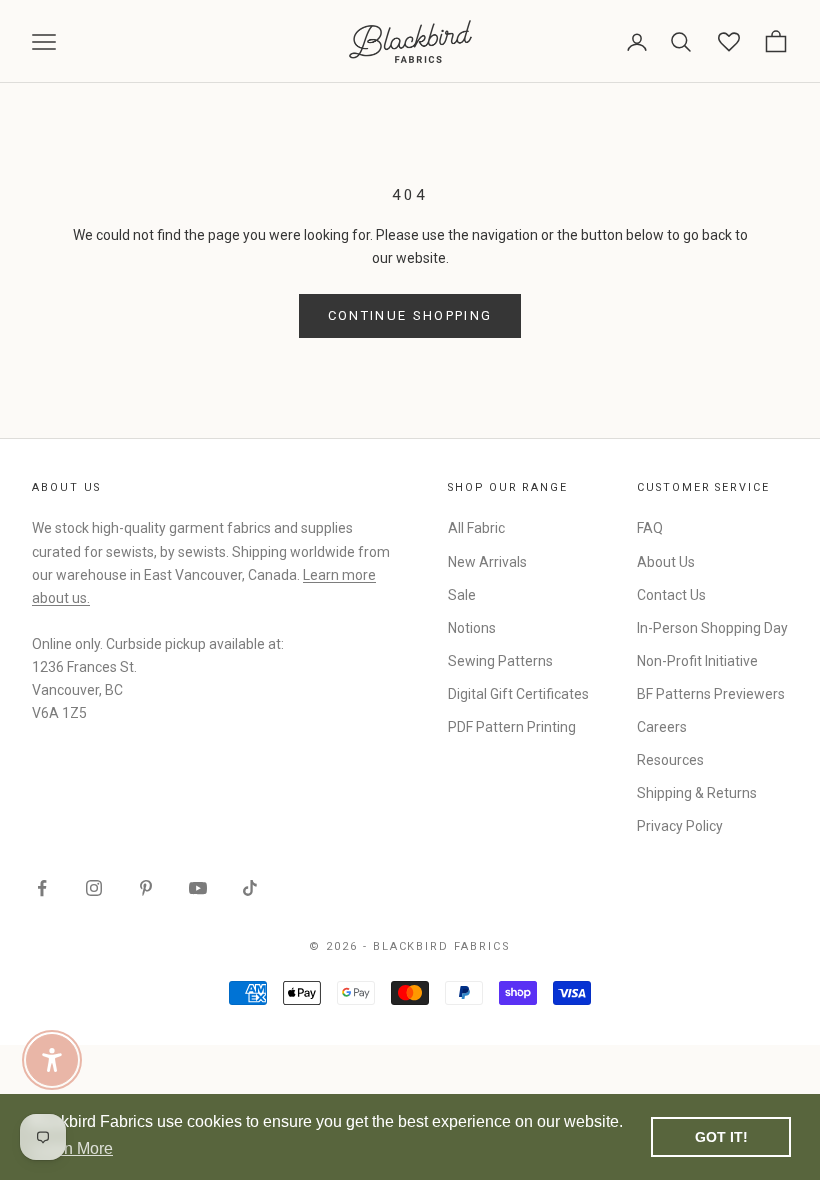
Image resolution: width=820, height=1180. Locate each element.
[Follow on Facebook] (42, 888)
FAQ (650, 528)
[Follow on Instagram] (94, 888)
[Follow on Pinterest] (146, 888)
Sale (462, 595)
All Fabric (476, 528)
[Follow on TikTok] (250, 888)
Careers (662, 727)
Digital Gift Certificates (518, 694)
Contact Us (671, 595)
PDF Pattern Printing (512, 727)
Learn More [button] (72, 1148)
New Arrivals (487, 562)
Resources (670, 760)
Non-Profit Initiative (697, 661)
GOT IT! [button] (721, 1137)
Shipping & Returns (697, 793)
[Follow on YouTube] (198, 888)
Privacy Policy (680, 826)
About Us (666, 562)
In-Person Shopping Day (712, 628)
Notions (472, 628)
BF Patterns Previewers (711, 694)
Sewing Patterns (500, 661)
